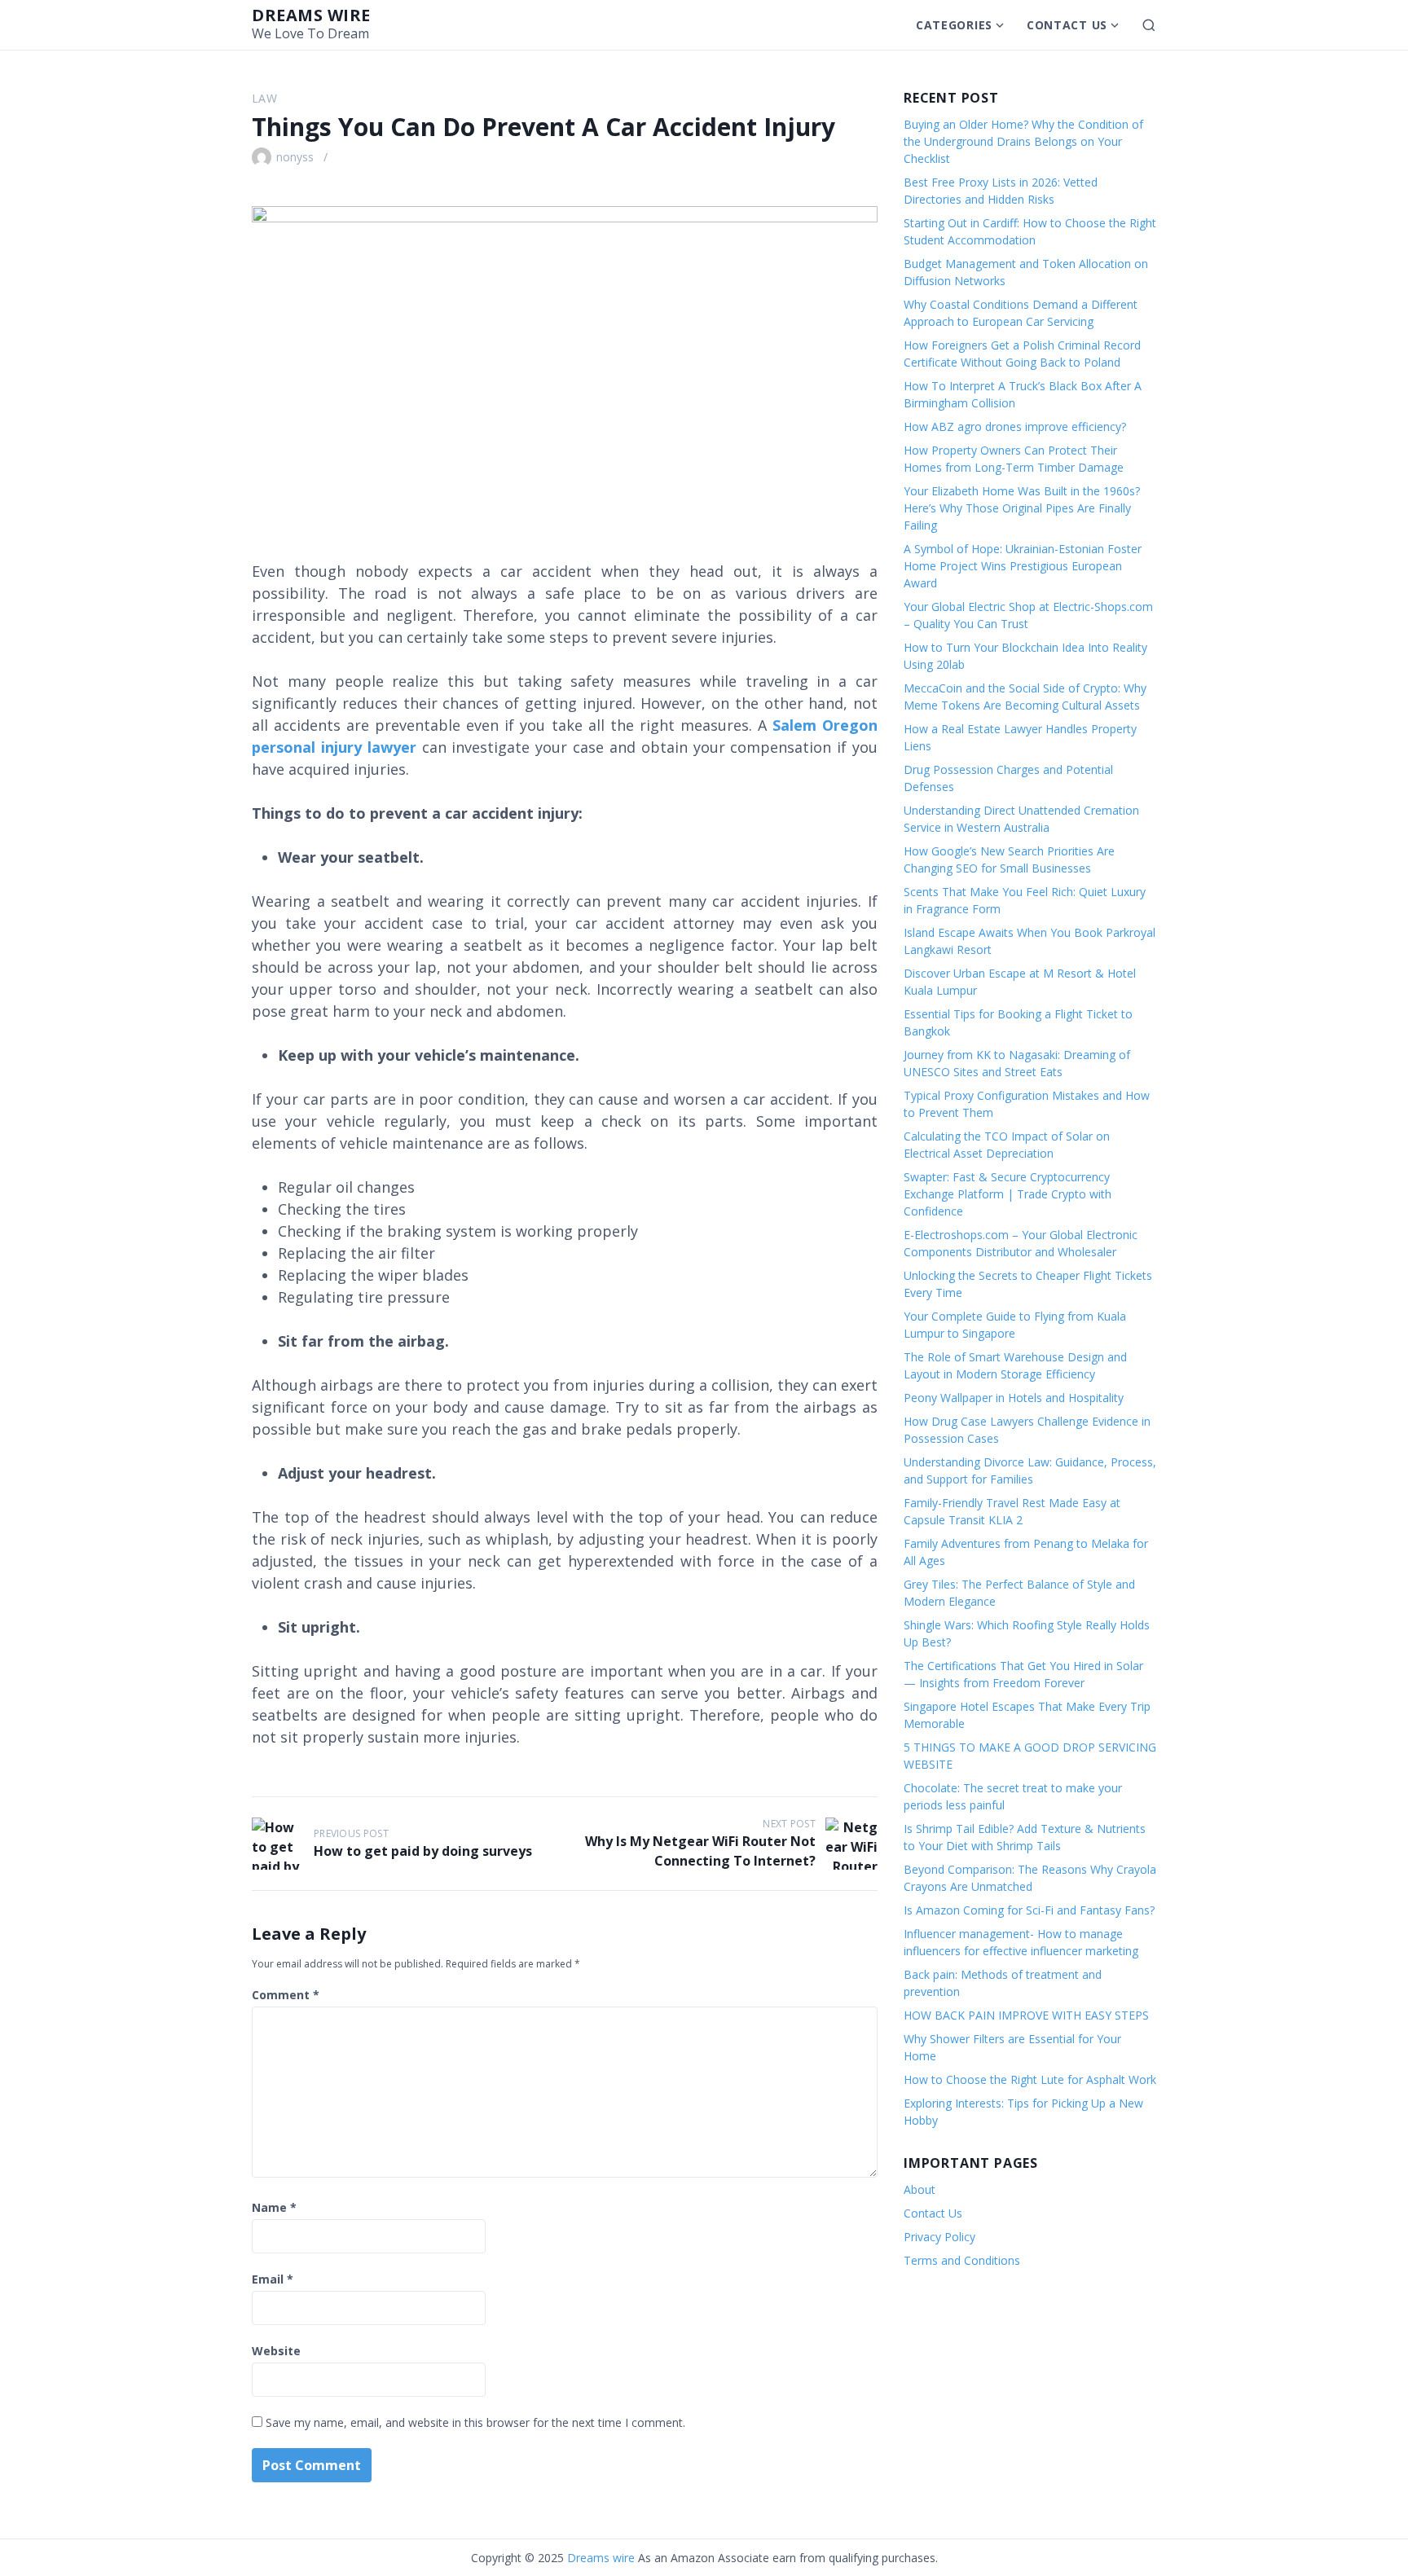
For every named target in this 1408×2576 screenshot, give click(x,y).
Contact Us (1067, 25)
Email (273, 2279)
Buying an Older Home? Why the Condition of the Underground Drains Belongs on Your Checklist (1023, 141)
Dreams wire (311, 15)
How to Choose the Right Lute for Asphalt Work (1030, 2079)
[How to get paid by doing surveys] (278, 1844)
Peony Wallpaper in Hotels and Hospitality (1014, 1398)
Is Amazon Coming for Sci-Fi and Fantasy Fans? (1029, 1910)
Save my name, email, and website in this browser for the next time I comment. (475, 2422)
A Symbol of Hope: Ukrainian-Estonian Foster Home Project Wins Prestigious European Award (1023, 566)
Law (264, 98)
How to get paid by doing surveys (423, 1851)
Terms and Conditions (962, 2260)
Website (276, 2351)
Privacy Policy (939, 2237)
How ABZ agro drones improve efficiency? (1015, 426)
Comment (286, 1995)
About (920, 2189)
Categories (954, 25)
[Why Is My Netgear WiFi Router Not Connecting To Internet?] (851, 1844)
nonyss (295, 157)
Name (274, 2207)
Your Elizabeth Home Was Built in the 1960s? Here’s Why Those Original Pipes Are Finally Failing (1022, 508)
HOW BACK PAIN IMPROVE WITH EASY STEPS (1026, 2015)
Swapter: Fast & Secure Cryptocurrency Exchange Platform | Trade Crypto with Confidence (1008, 1194)
